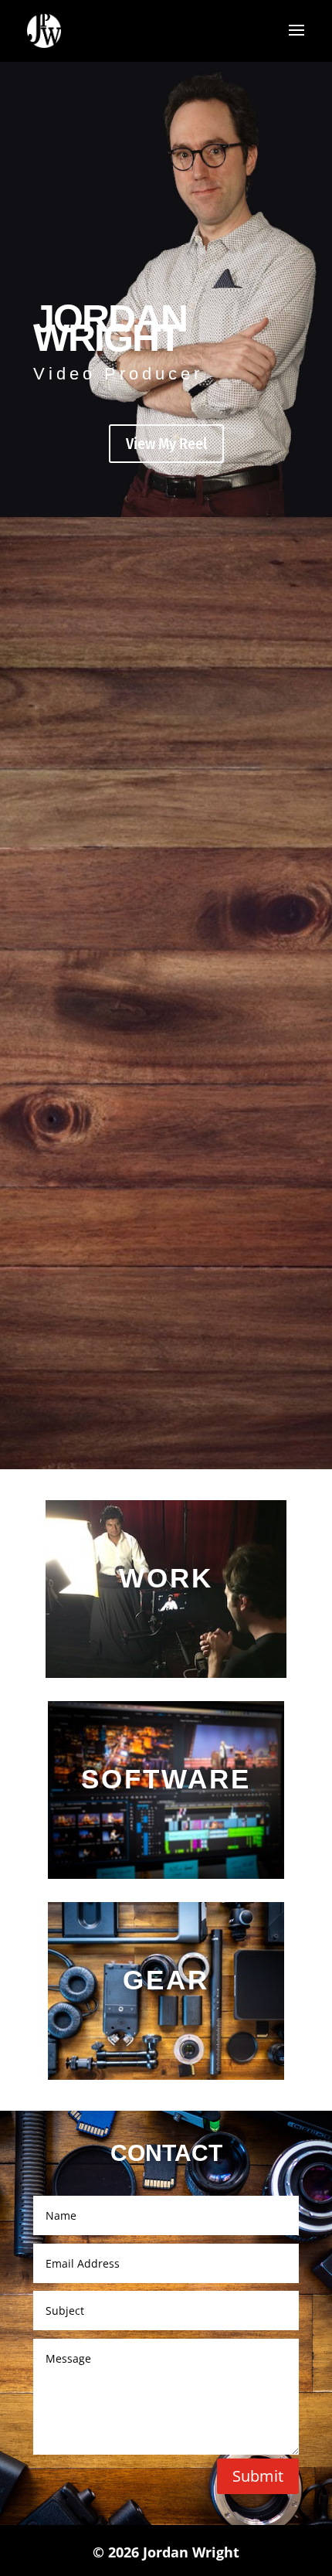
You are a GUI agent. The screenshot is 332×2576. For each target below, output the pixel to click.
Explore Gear (166, 2019)
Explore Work (166, 1617)
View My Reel (166, 444)
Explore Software (166, 1818)
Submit (258, 2476)
